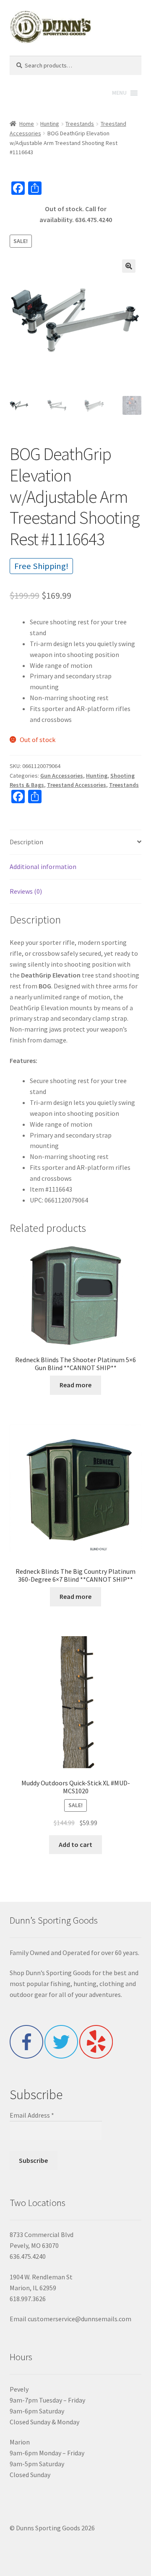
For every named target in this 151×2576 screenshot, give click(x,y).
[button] (129, 266)
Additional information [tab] (43, 866)
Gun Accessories (62, 776)
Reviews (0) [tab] (26, 891)
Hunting (50, 124)
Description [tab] (26, 842)
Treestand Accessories (77, 785)
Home (27, 124)
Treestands (80, 124)
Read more (75, 1385)
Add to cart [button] (75, 1844)
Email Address (32, 2115)
